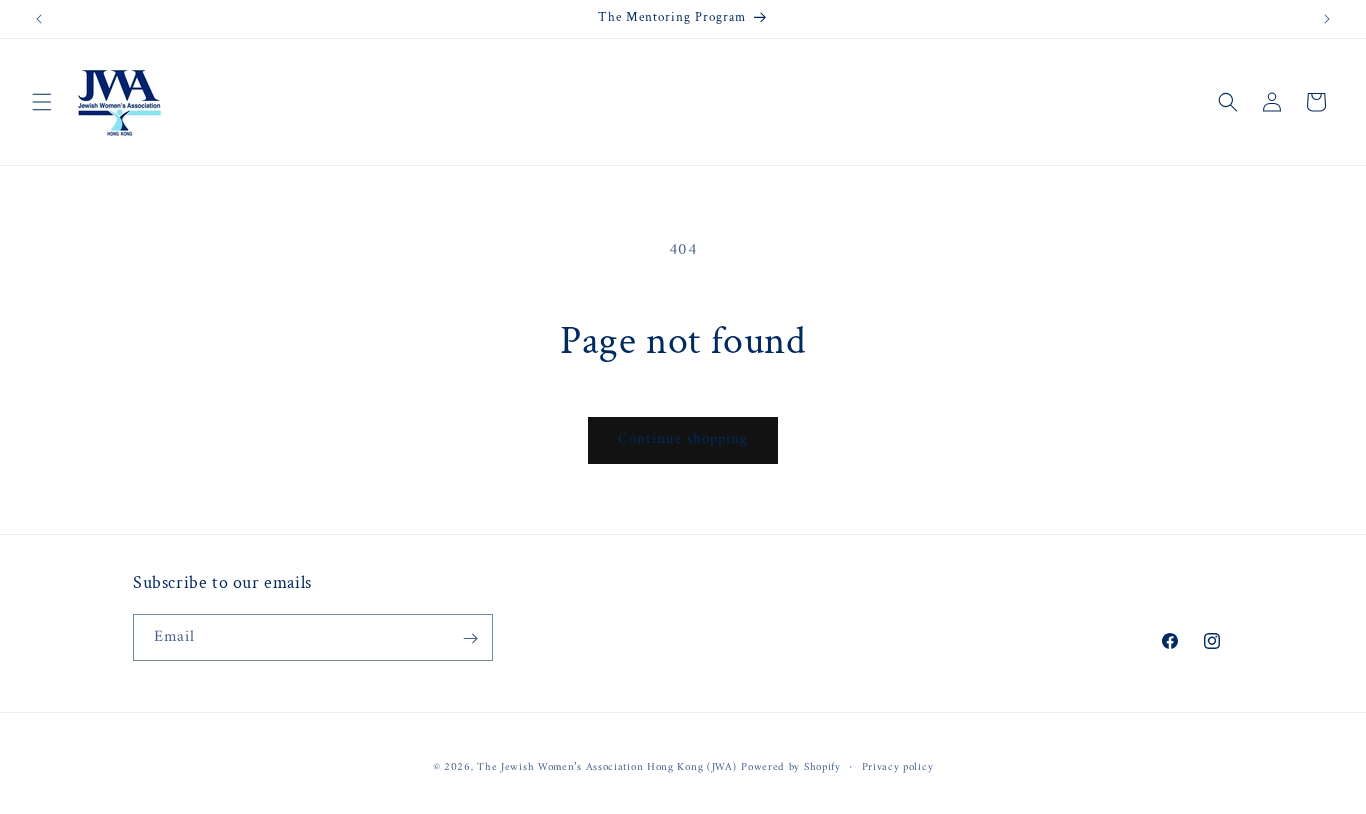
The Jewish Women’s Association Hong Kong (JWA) (606, 767)
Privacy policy (898, 767)
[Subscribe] (470, 638)
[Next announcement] (1327, 19)
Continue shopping (683, 439)
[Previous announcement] (39, 19)
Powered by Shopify (791, 767)
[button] (42, 102)
